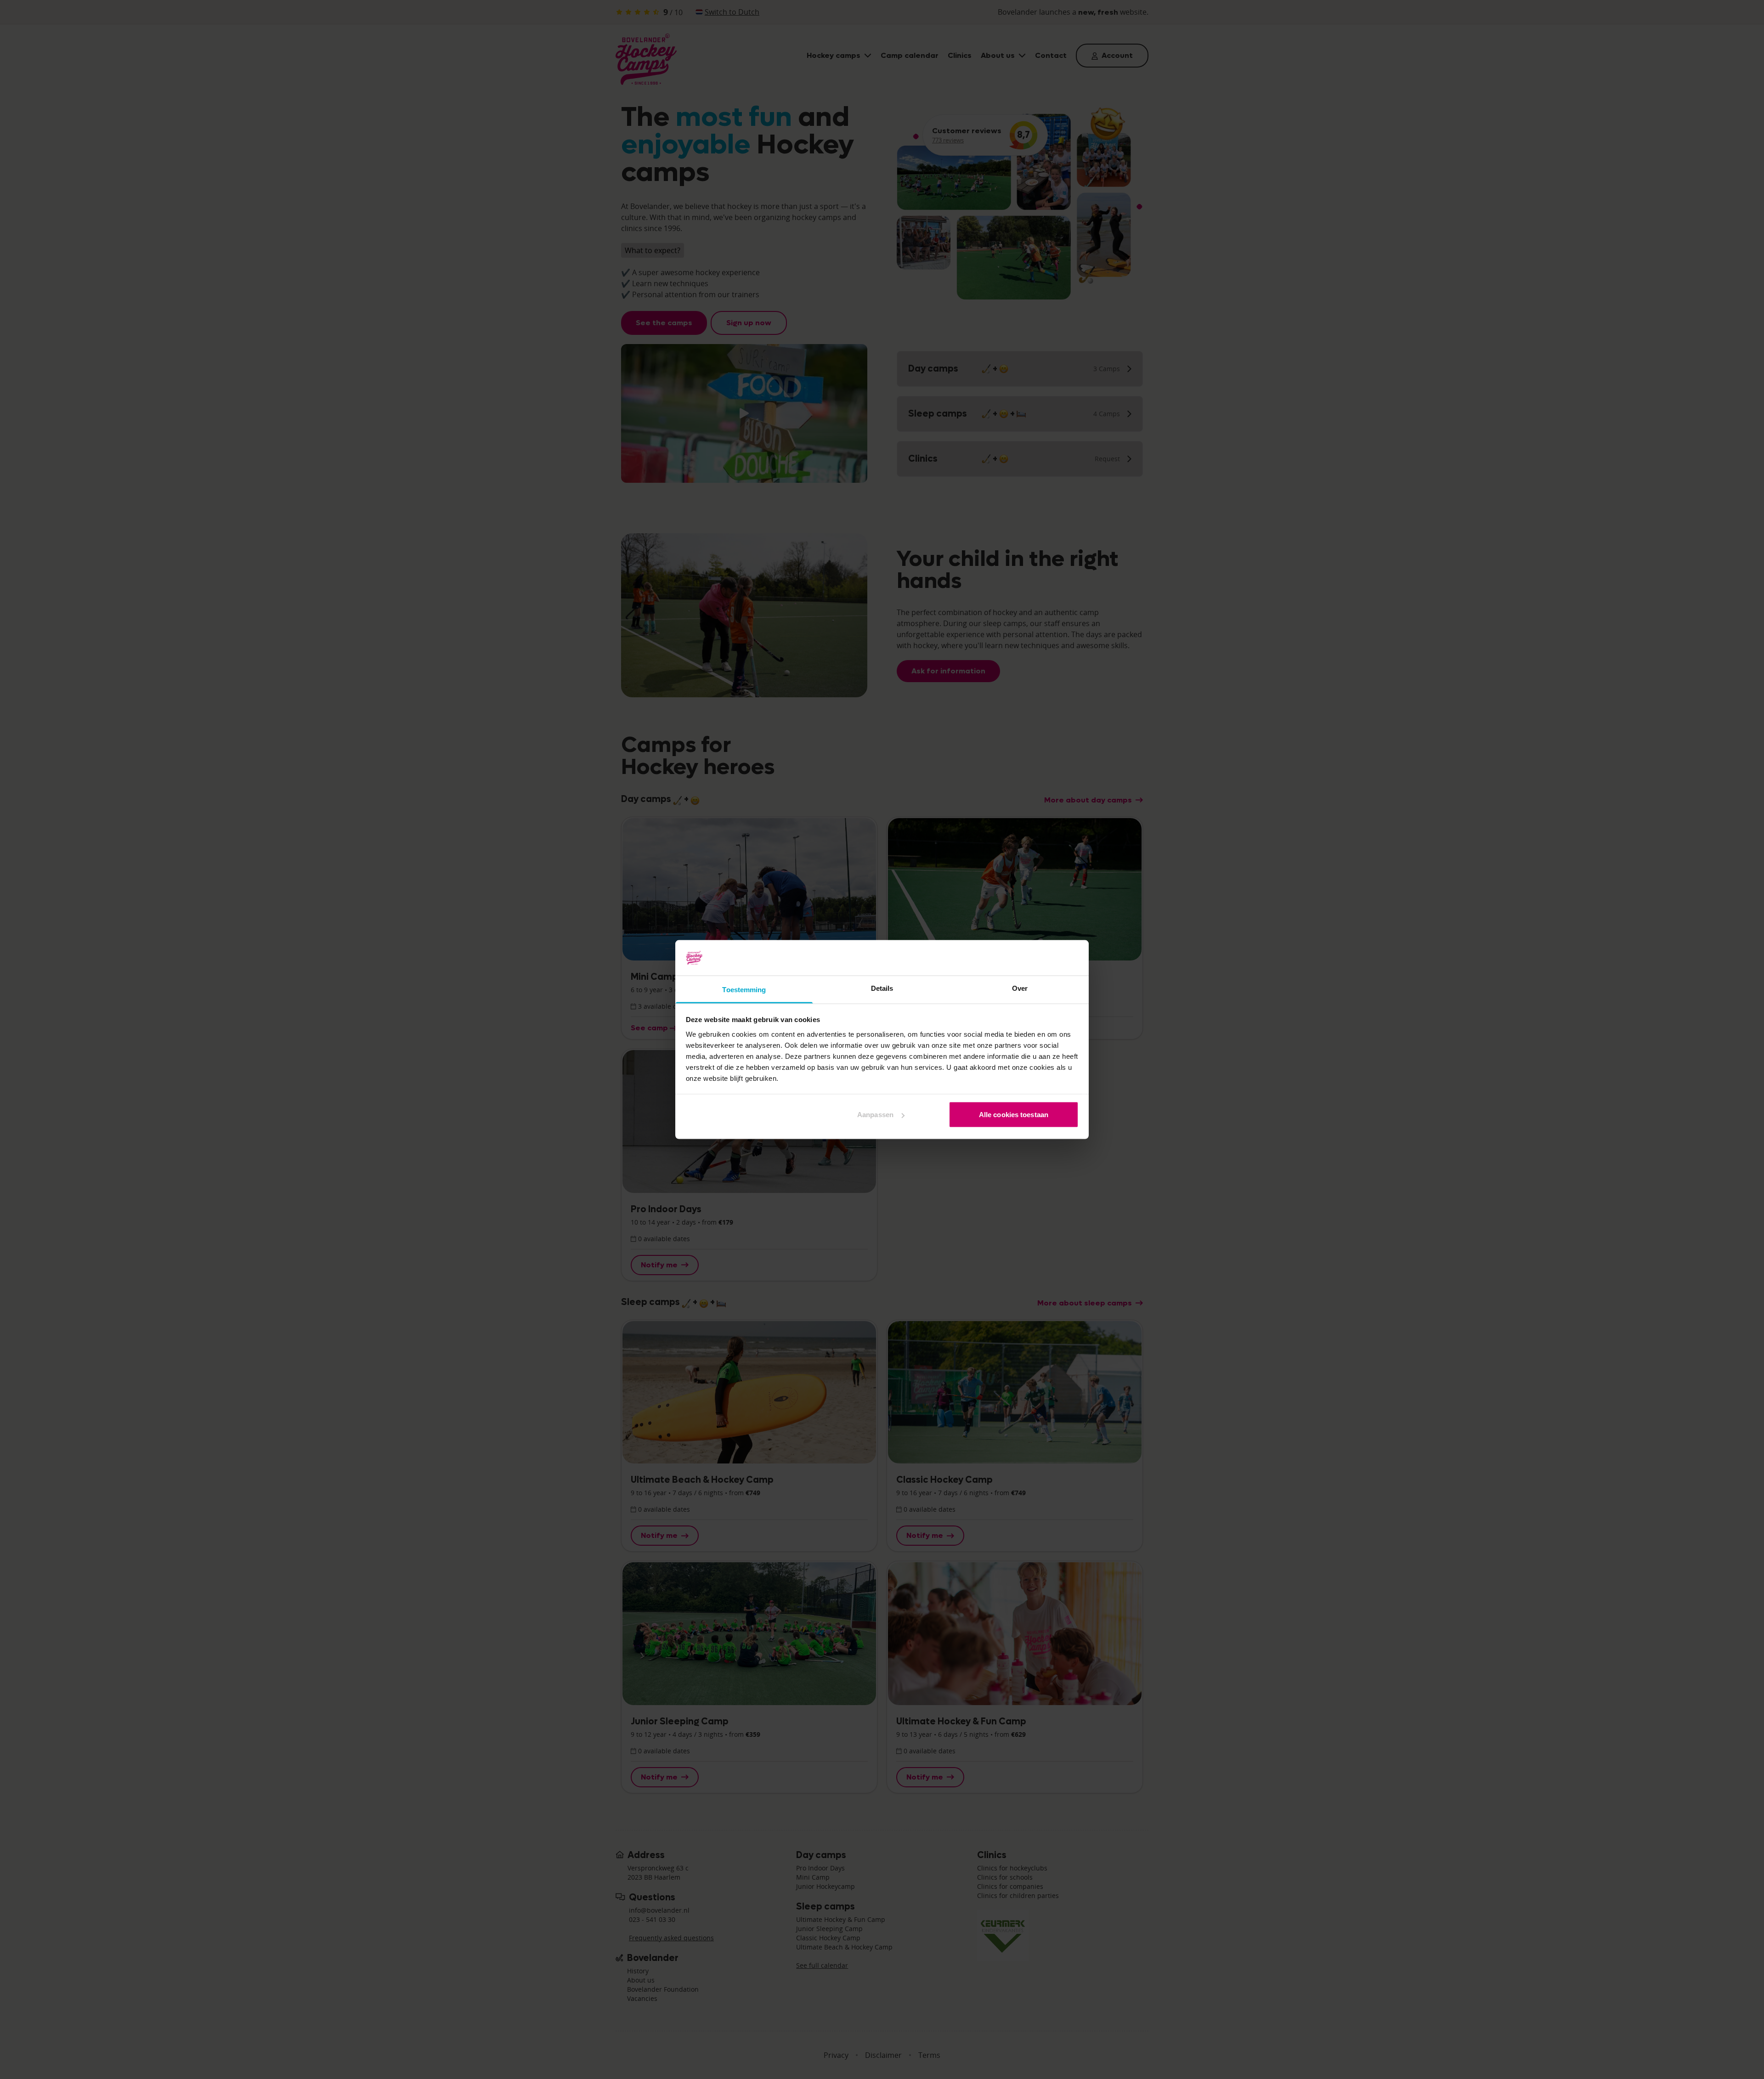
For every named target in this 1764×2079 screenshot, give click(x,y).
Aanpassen (875, 1115)
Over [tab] (1020, 988)
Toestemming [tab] (744, 989)
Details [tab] (882, 988)
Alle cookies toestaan (1014, 1115)
